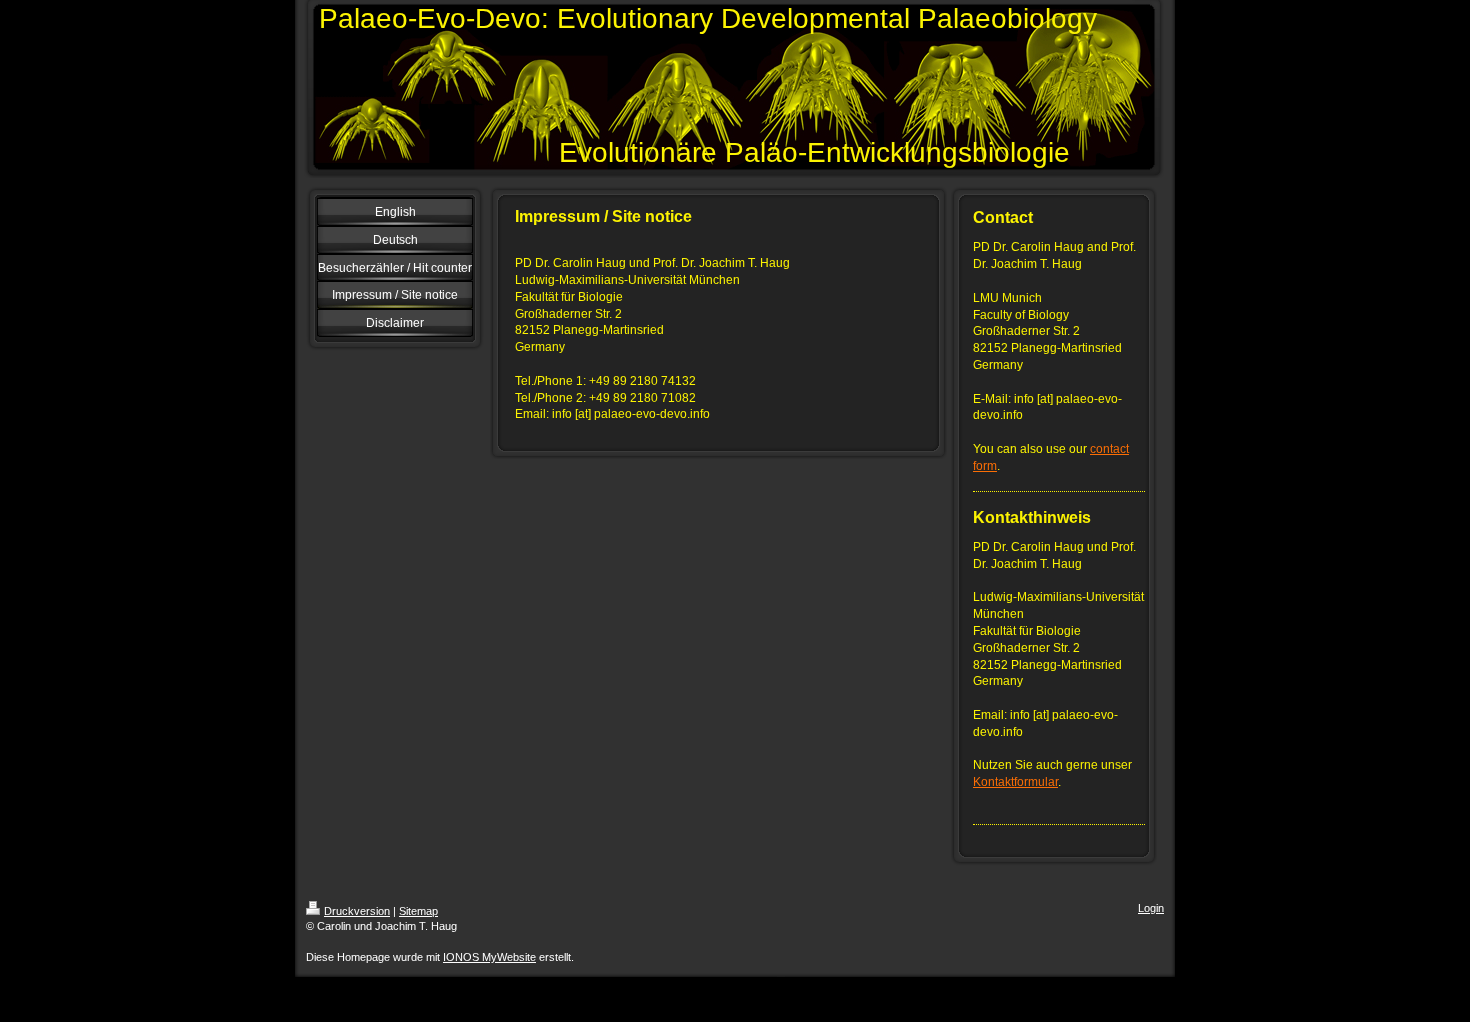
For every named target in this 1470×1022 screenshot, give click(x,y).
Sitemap (418, 911)
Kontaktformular (1015, 782)
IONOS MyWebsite (489, 957)
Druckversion (357, 911)
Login (1151, 908)
